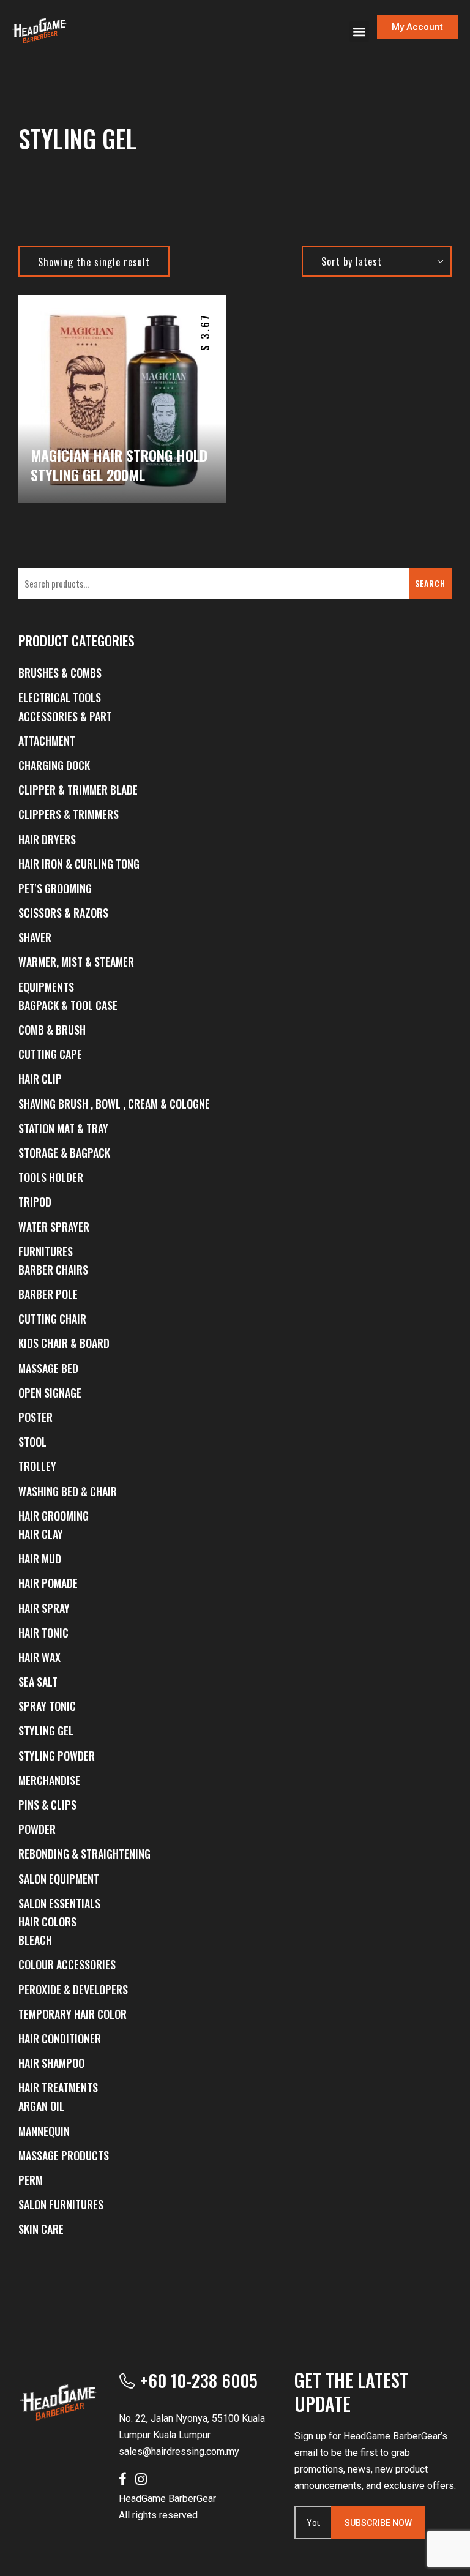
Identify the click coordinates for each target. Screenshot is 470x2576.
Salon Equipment (59, 1879)
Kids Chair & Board (64, 1343)
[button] (359, 32)
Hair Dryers (47, 839)
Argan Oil (41, 2106)
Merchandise (49, 1780)
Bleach (35, 1940)
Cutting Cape (50, 1054)
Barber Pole (48, 1294)
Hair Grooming (54, 1516)
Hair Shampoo (51, 2063)
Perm (31, 2180)
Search (430, 583)
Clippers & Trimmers (69, 814)
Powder (37, 1829)
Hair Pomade (48, 1583)
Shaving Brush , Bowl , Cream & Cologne (114, 1104)
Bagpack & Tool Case (68, 1005)
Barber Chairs (53, 1270)
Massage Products (64, 2155)
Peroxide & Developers (73, 1990)
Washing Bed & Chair (68, 1491)
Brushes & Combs (60, 673)
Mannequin (44, 2131)
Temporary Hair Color (73, 2014)
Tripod (35, 1202)
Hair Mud (40, 1559)
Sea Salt (38, 1682)
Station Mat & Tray (63, 1128)
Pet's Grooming (55, 888)
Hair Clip (40, 1079)
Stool (32, 1442)
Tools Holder (51, 1177)
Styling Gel (46, 1731)
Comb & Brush (52, 1030)
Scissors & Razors (63, 913)
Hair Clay (41, 1534)
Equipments (46, 987)
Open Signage (50, 1393)
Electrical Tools (60, 697)
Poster (35, 1417)
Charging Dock (54, 765)
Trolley (37, 1466)
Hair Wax (39, 1657)
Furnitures (46, 1251)
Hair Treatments (58, 2087)
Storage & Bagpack (64, 1153)
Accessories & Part (65, 716)
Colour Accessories (67, 1964)
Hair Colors (47, 1922)
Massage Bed (48, 1368)
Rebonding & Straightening (84, 1854)
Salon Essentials (59, 1903)
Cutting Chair (52, 1319)
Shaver (35, 937)
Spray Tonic (47, 1706)
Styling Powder (57, 1756)
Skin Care (41, 2229)
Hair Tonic (43, 1633)
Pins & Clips (47, 1805)
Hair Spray (44, 1608)
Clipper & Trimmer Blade (78, 790)
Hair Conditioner (60, 2039)
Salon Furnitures (61, 2204)
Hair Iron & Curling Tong (79, 864)
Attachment (47, 741)
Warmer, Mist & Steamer (76, 962)
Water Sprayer (54, 1227)
